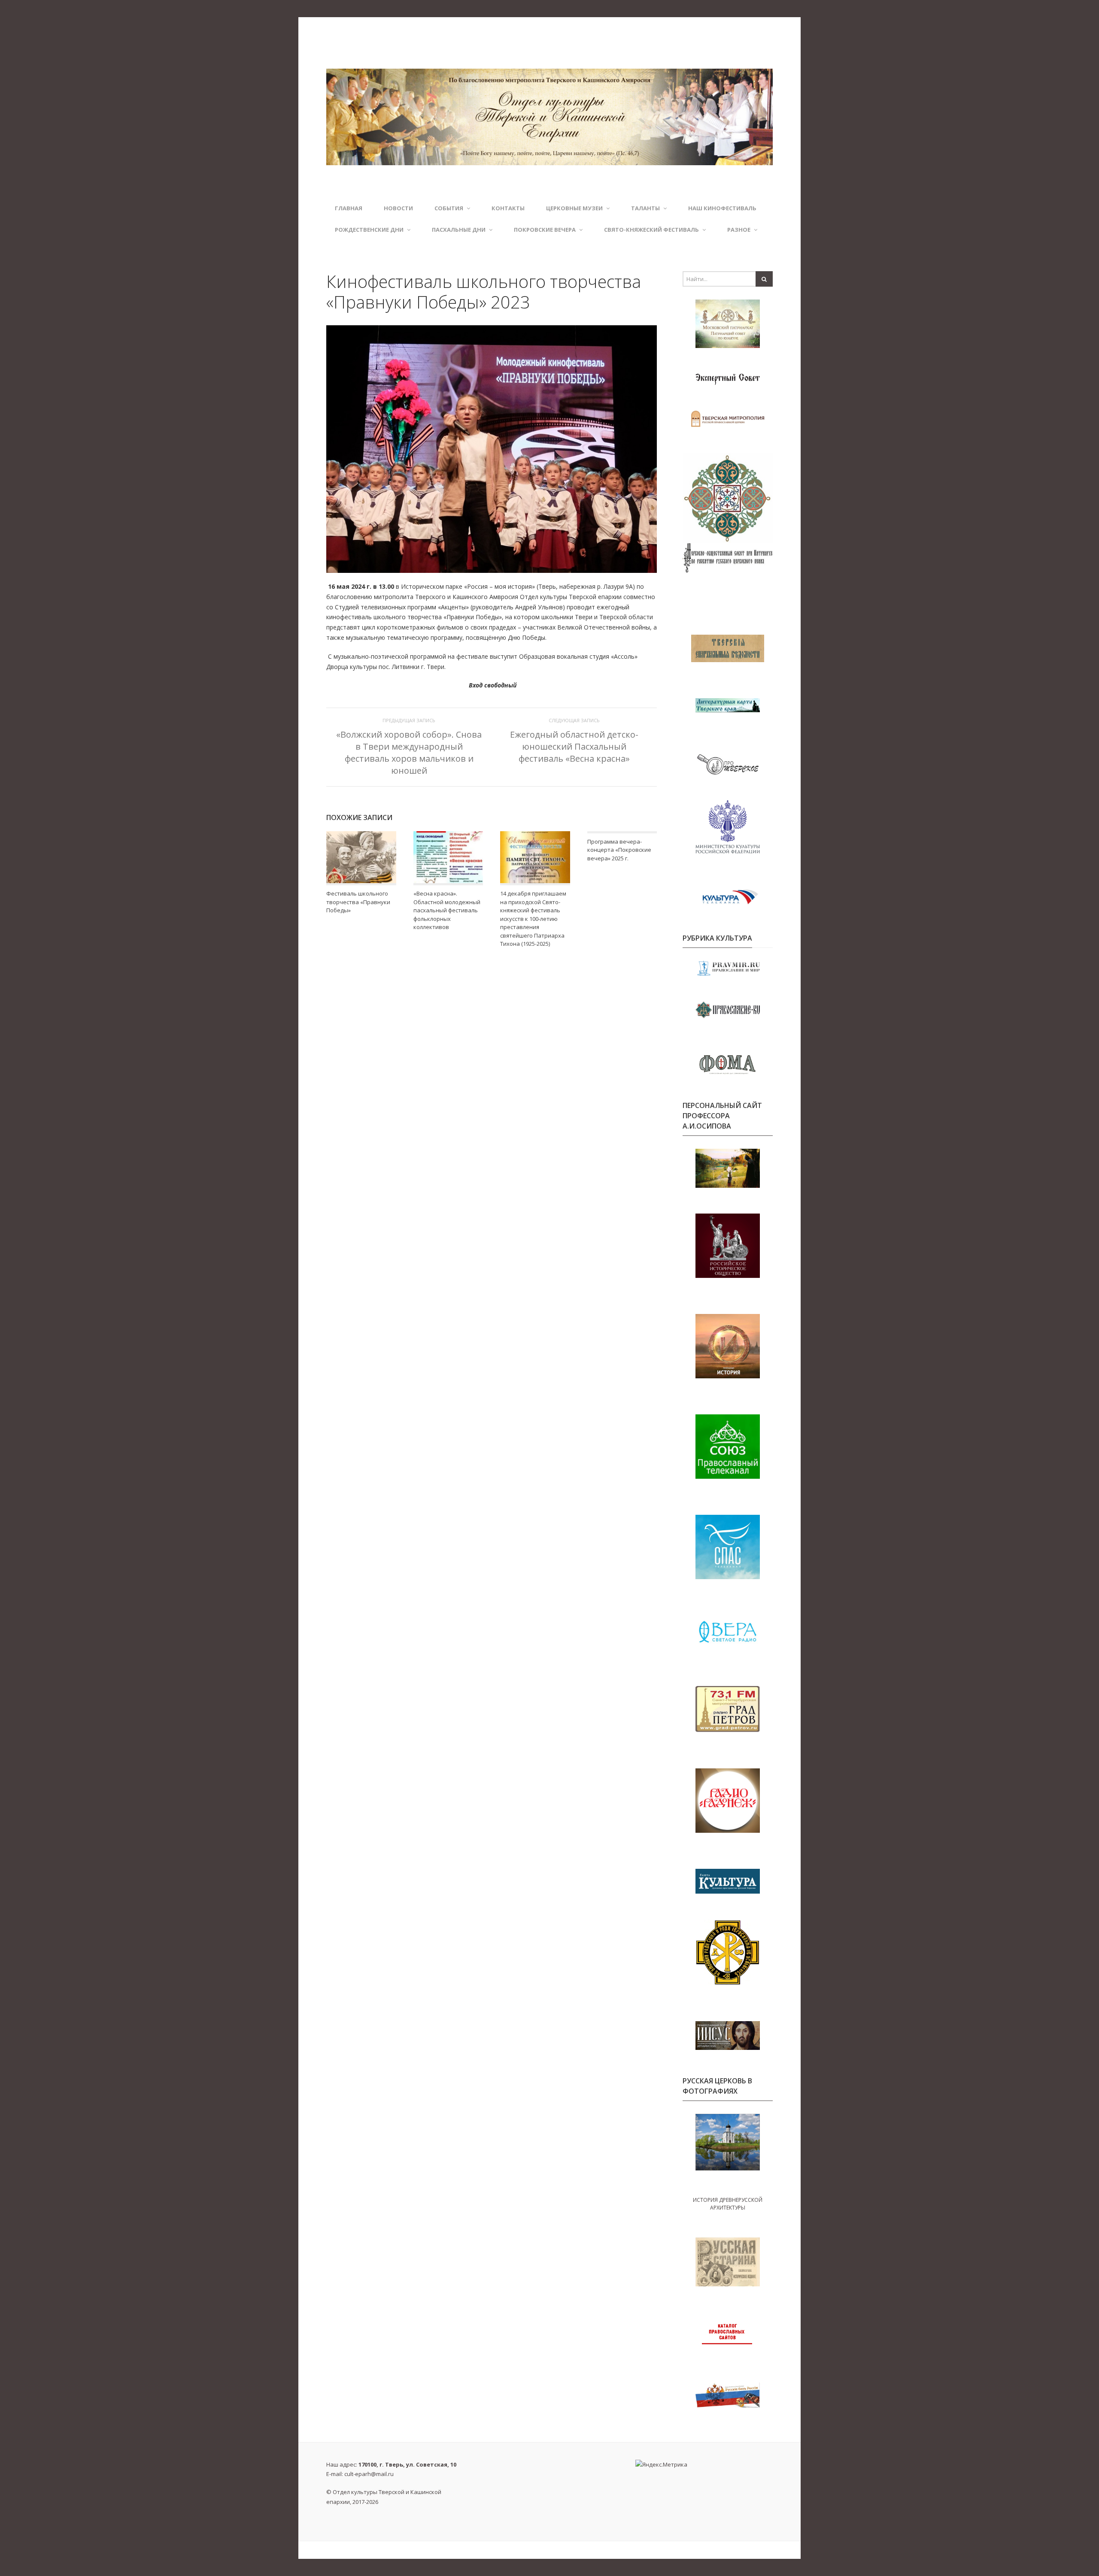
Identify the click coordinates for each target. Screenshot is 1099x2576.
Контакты (508, 208)
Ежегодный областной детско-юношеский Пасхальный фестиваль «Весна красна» (574, 746)
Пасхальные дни (459, 230)
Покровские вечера (545, 230)
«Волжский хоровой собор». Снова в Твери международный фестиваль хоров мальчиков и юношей (409, 753)
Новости (398, 208)
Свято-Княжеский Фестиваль (651, 230)
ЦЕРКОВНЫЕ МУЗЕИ (574, 208)
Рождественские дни (369, 230)
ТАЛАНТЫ (645, 208)
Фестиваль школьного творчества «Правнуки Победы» (358, 902)
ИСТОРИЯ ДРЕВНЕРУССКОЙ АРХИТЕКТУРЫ (728, 2204)
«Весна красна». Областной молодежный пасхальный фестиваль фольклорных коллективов (447, 910)
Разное (739, 230)
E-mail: (360, 2474)
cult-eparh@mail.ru (369, 2474)
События (449, 208)
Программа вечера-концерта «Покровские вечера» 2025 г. (619, 850)
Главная (349, 208)
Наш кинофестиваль (722, 208)
